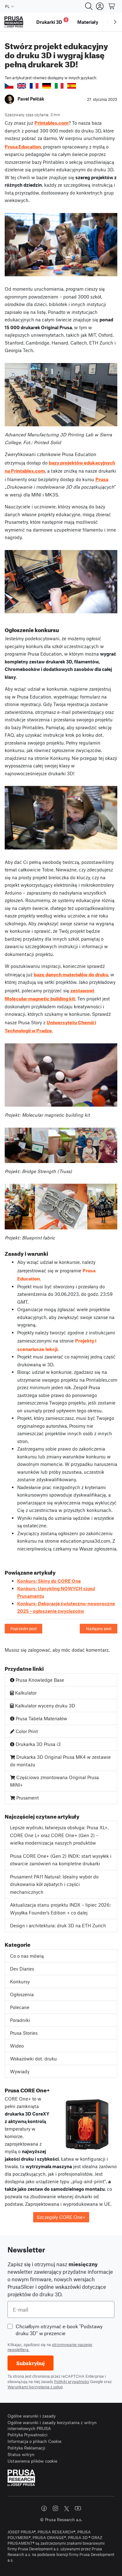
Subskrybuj (30, 2363)
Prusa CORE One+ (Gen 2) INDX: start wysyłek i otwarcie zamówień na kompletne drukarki (61, 1860)
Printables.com (51, 122)
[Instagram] (55, 2508)
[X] (67, 2509)
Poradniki (20, 2020)
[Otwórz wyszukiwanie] (89, 6)
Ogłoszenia (22, 1994)
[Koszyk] (112, 6)
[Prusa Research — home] (14, 22)
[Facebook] (44, 2508)
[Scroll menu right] (115, 22)
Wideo (17, 2046)
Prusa (102, 479)
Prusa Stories (24, 2033)
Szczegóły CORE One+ (61, 2217)
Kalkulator (25, 1693)
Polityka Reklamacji (26, 2448)
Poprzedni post (23, 1628)
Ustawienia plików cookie (32, 2461)
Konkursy (20, 1981)
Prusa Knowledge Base (39, 1680)
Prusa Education (23, 146)
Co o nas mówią (27, 1956)
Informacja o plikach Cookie (34, 2441)
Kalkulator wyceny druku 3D (44, 1706)
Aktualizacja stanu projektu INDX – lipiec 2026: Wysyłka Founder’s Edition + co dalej (60, 1909)
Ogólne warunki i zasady (32, 2416)
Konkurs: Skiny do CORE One (49, 1581)
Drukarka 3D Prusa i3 (38, 1744)
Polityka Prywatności (28, 2435)
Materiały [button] (88, 22)
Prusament (27, 1798)
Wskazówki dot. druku (33, 2059)
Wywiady (20, 2071)
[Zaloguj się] (100, 6)
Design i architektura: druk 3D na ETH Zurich (58, 1925)
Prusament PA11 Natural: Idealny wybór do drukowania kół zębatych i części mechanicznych (54, 1884)
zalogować (39, 1650)
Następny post (99, 1628)
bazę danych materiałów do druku (71, 974)
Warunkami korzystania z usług (35, 2387)
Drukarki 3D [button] (52, 21)
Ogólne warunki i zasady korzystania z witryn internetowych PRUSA (52, 2425)
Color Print (26, 1731)
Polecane (20, 2007)
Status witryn (21, 2454)
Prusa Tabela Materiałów (41, 1718)
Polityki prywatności (72, 2381)
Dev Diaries (22, 1969)
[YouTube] (78, 2508)
